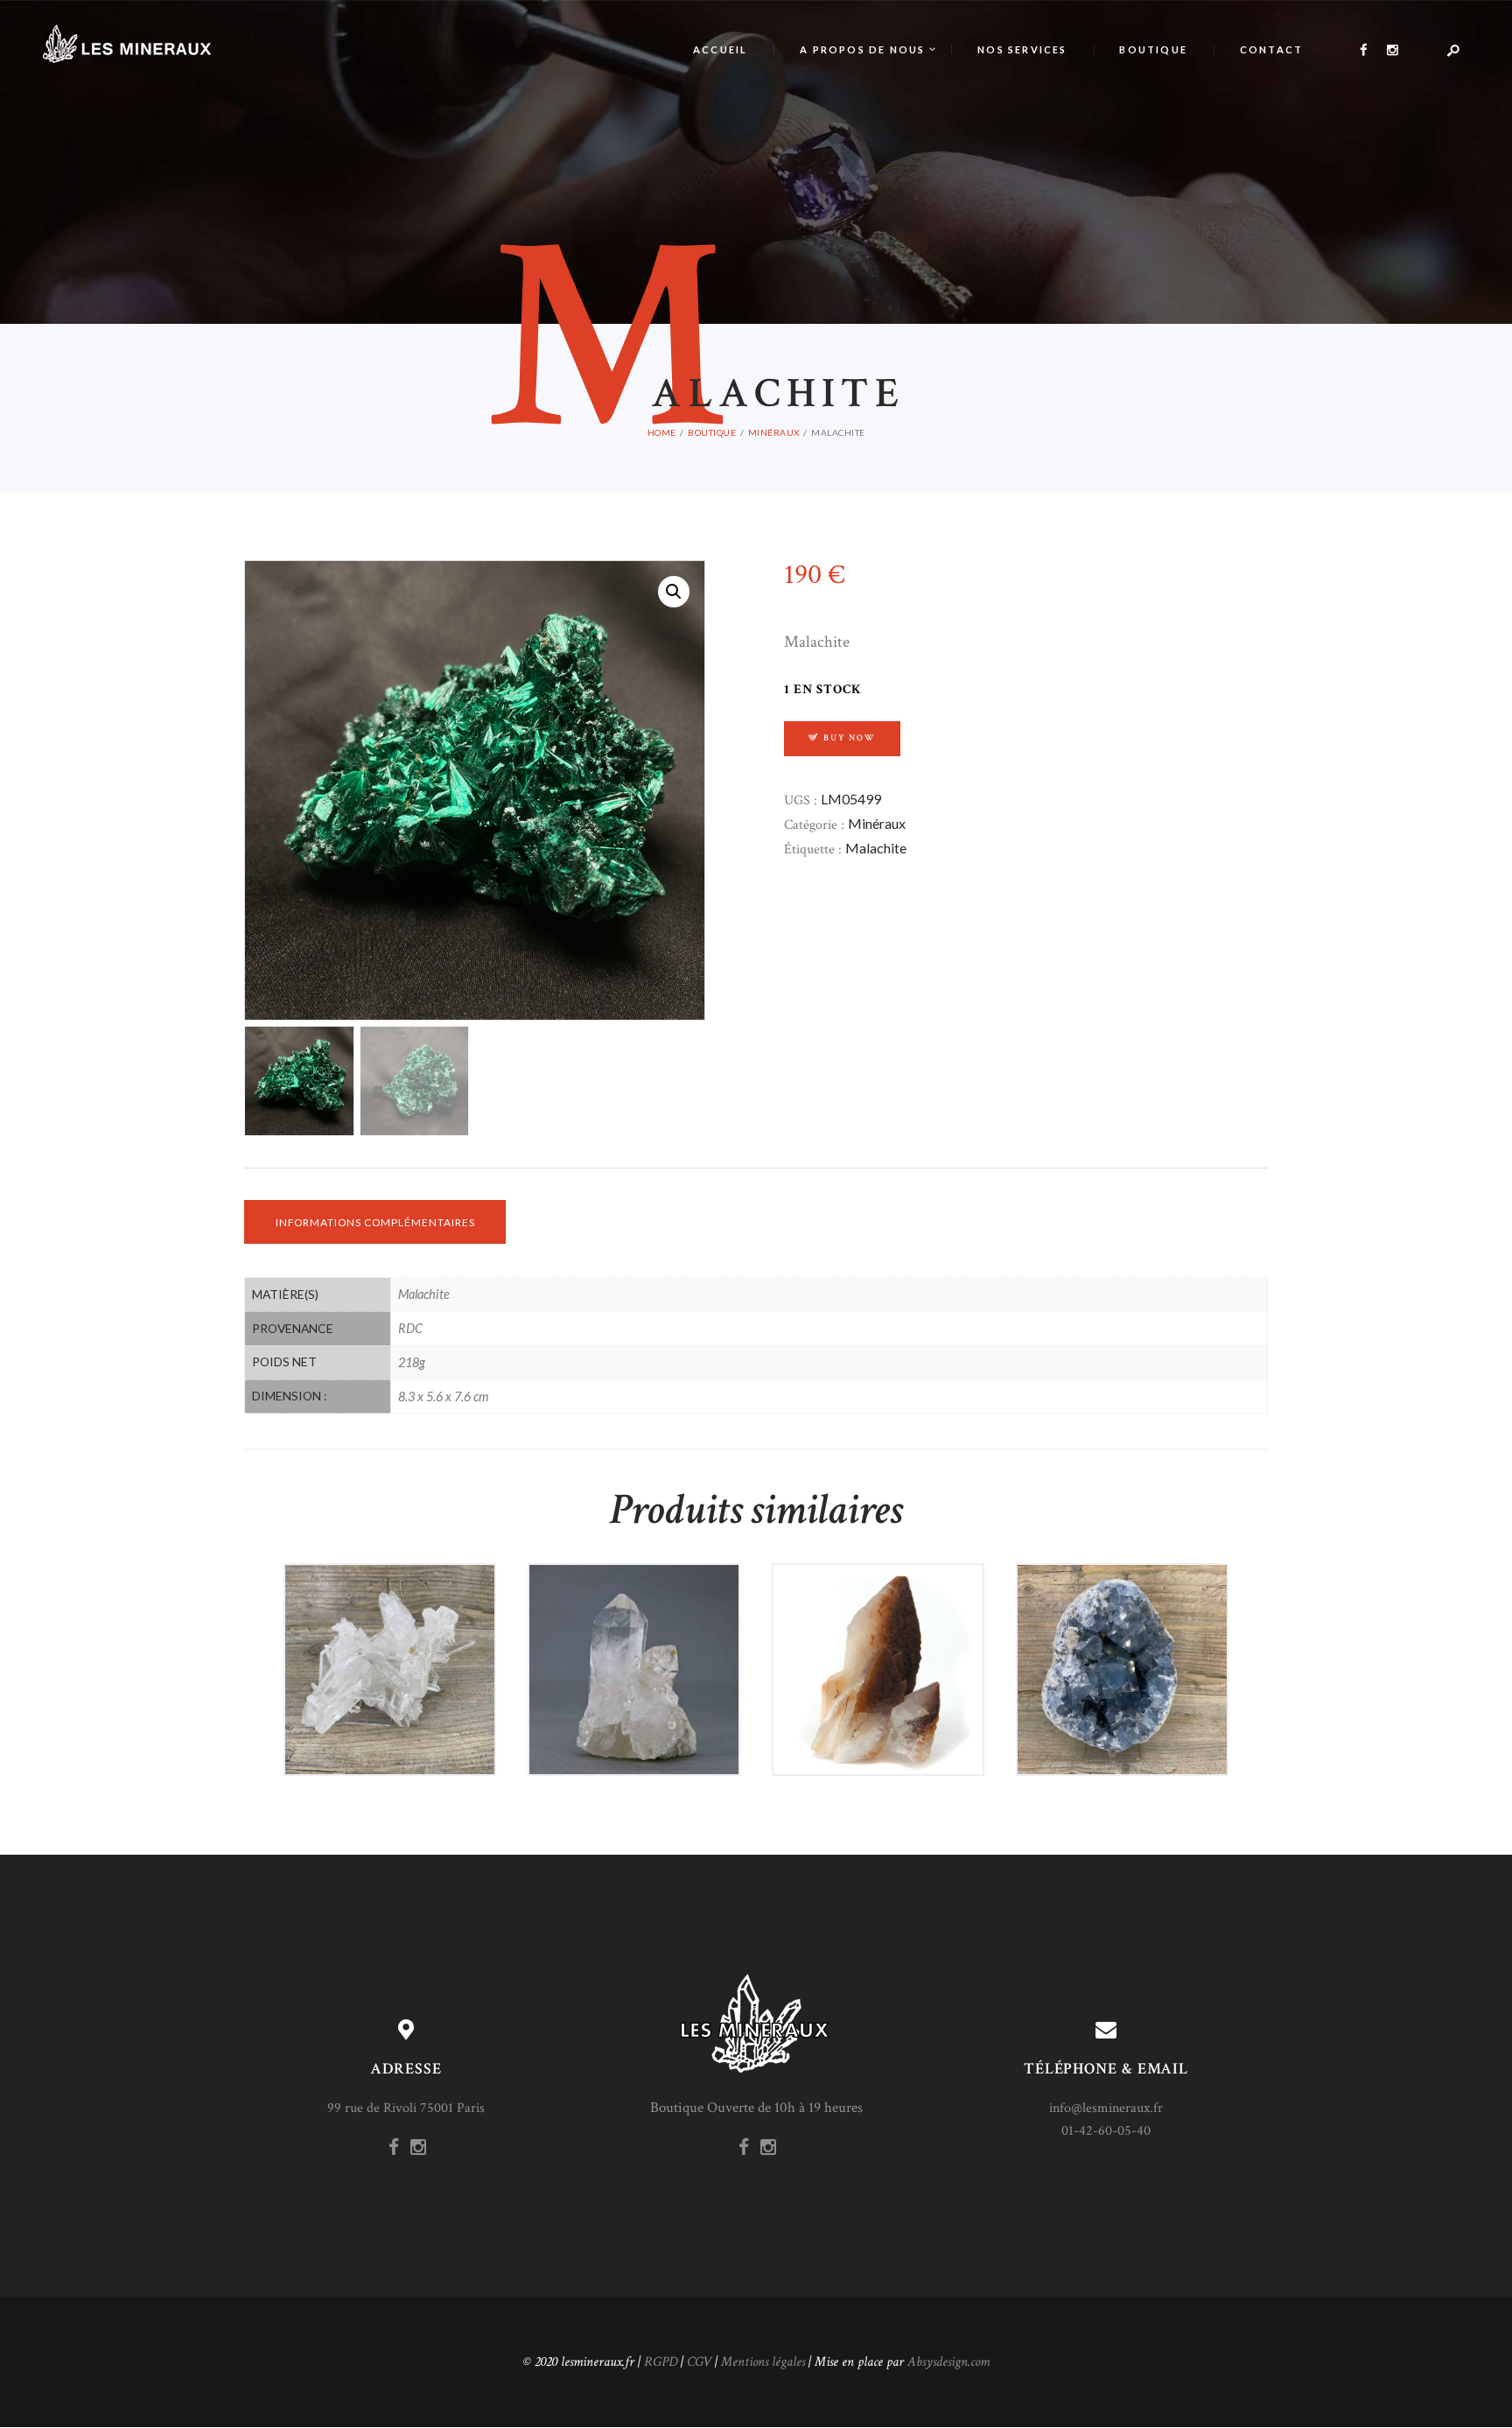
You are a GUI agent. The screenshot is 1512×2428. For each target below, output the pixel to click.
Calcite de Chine (878, 1625)
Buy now (850, 738)
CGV (699, 2362)
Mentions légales (763, 2362)
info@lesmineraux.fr (1106, 2108)
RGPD (661, 2362)
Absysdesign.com (948, 2362)
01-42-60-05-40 (1106, 2131)
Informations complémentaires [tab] (375, 1222)
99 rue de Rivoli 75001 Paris (406, 2108)
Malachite (876, 848)
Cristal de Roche (390, 1625)
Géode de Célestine (1122, 1625)
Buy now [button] (398, 1706)
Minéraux (877, 823)
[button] (674, 592)
